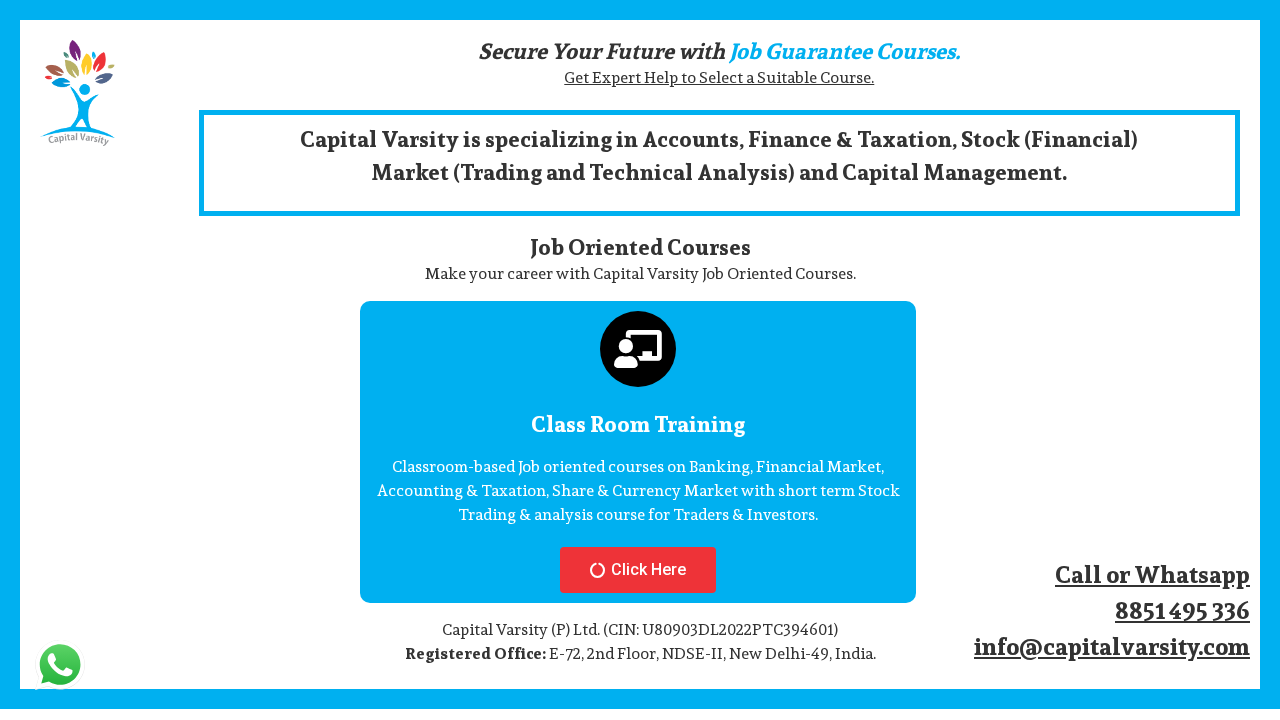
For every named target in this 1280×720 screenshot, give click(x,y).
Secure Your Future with (719, 51)
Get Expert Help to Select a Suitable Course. (719, 77)
